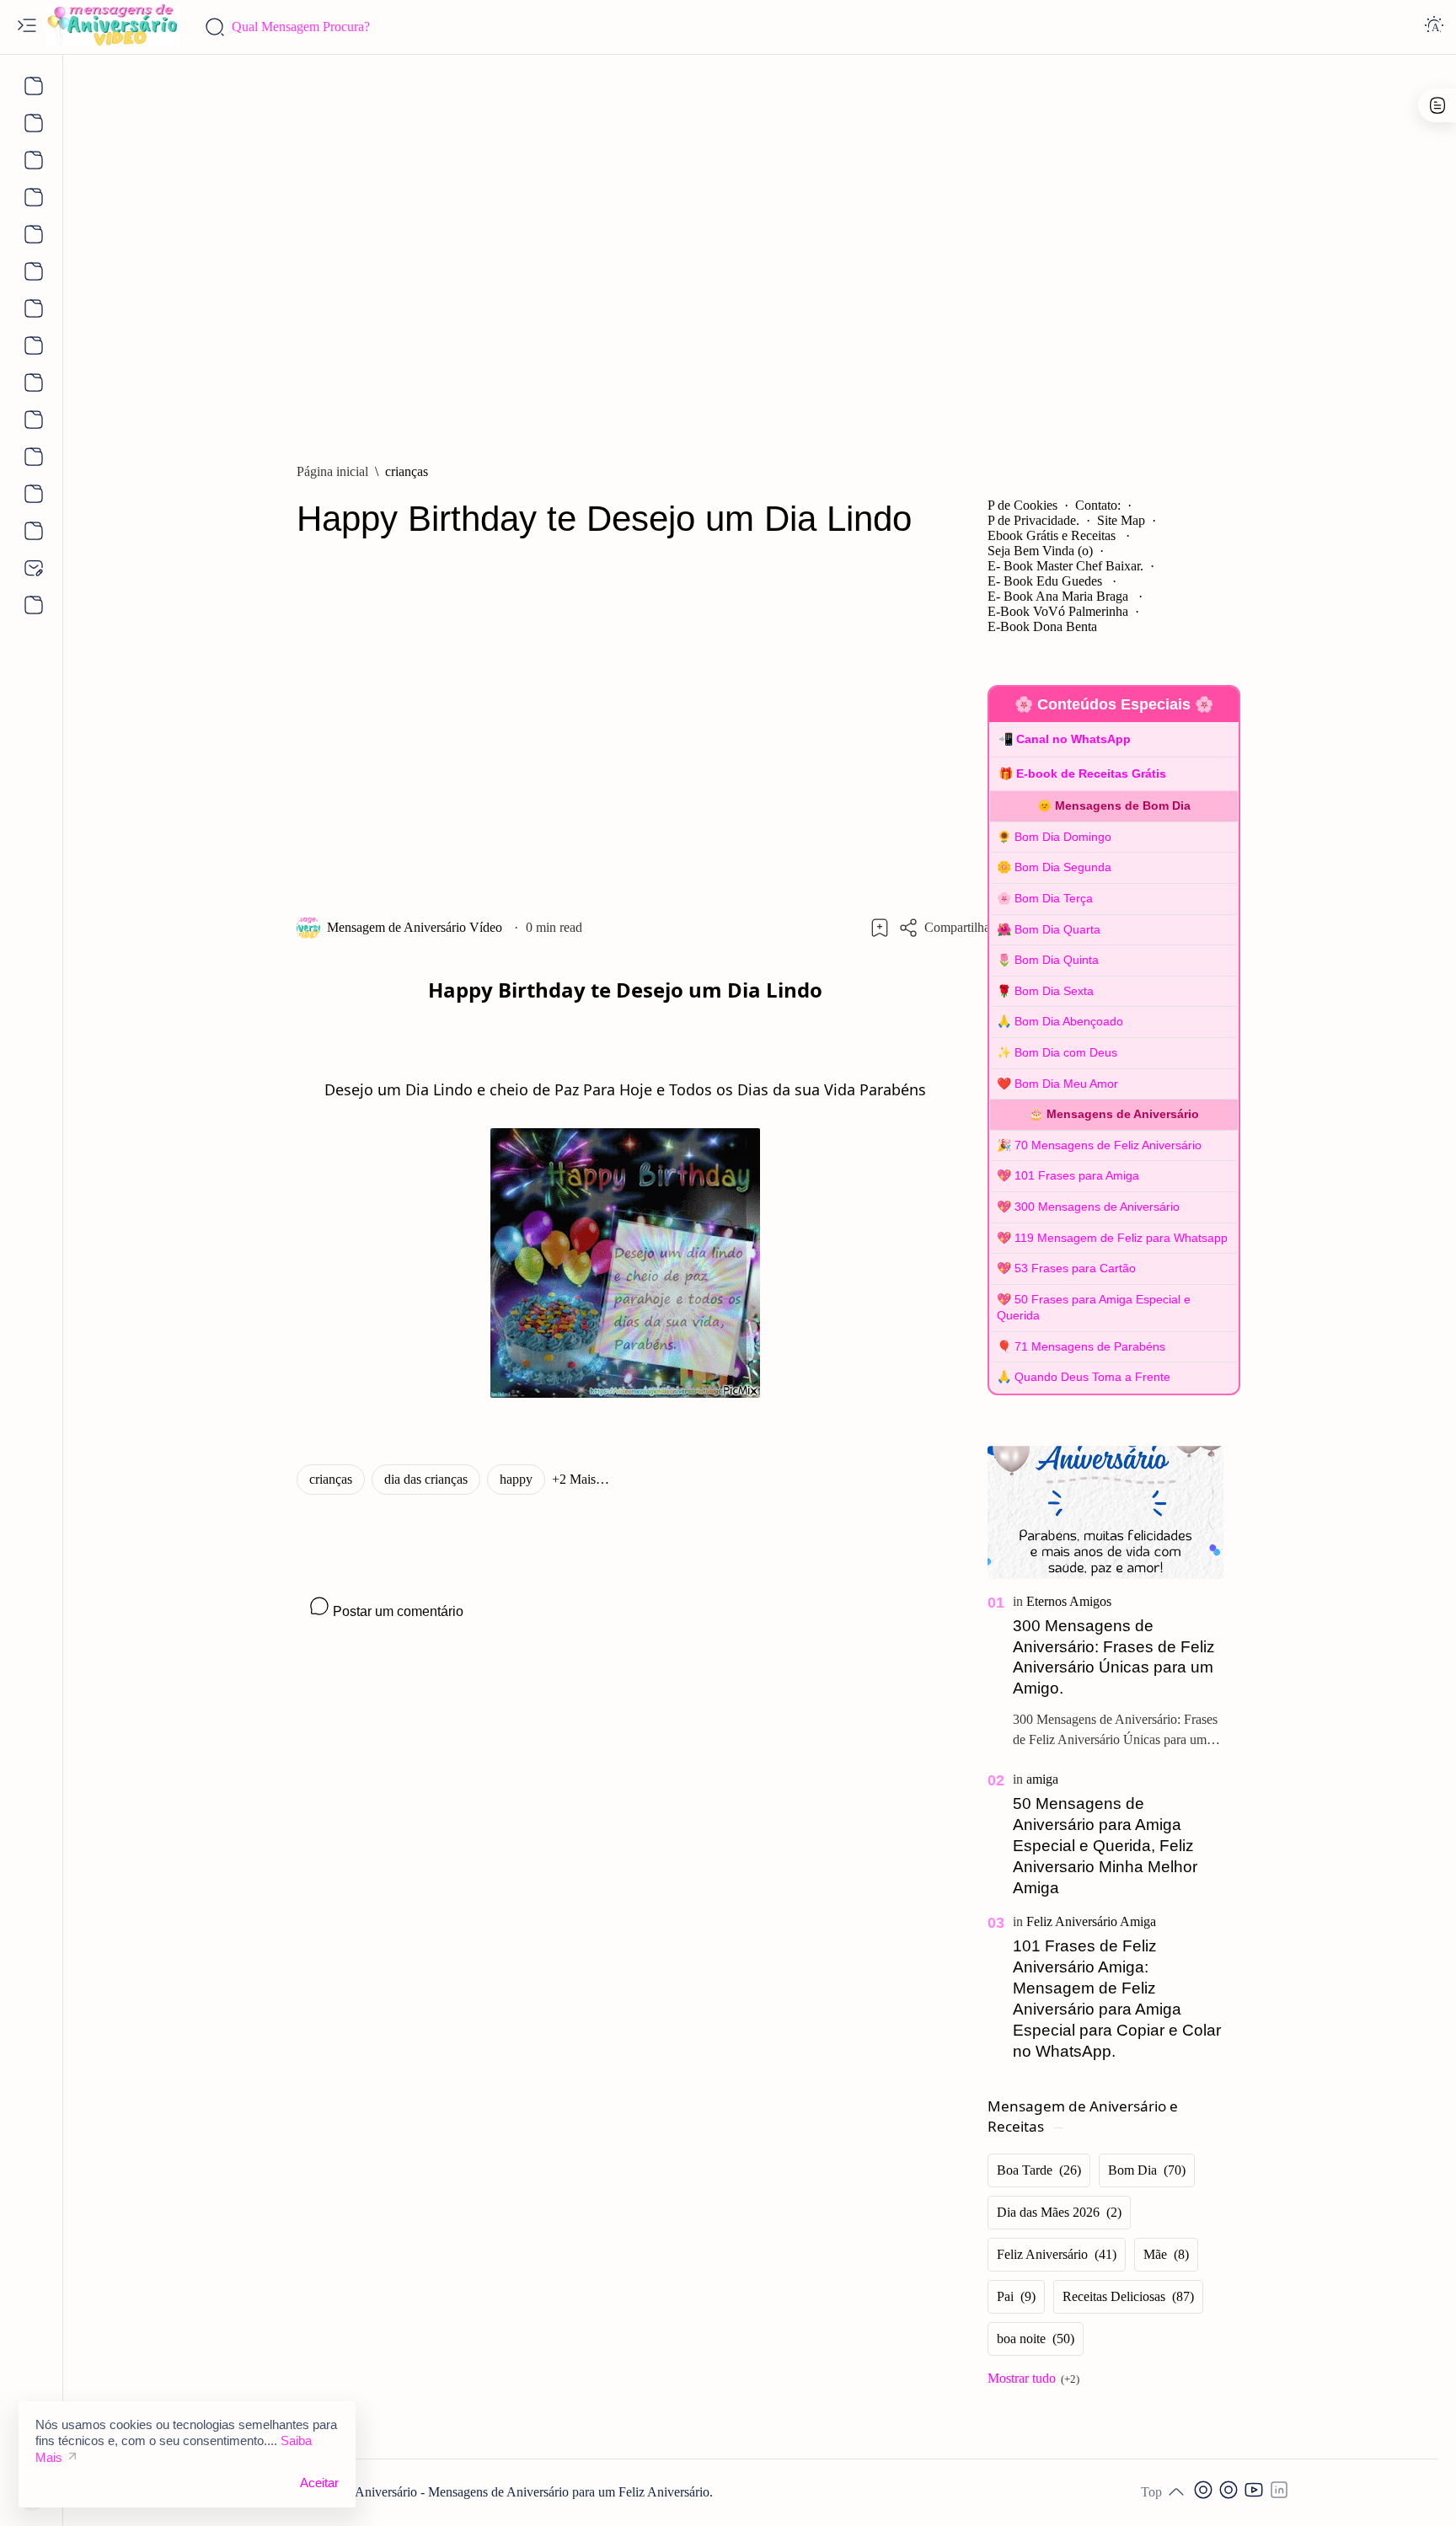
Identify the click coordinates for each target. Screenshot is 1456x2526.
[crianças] (331, 1480)
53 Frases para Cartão (1075, 1268)
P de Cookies (1022, 505)
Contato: (1098, 505)
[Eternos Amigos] (1069, 1601)
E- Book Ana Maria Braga (1060, 596)
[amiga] (1042, 1779)
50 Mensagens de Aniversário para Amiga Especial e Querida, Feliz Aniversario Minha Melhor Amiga (1105, 1846)
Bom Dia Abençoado (1069, 1021)
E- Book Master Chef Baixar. (1065, 566)
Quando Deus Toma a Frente (1092, 1377)
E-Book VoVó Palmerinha (1058, 611)
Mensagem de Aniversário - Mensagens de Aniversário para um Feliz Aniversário (494, 2492)
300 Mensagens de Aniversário (1097, 1207)
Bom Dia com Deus (1066, 1052)
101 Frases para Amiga (1077, 1175)
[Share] (946, 928)
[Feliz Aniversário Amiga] (1091, 1921)
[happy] (516, 1480)
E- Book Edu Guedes (1046, 581)
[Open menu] (27, 27)
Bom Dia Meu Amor (1066, 1084)
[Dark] (1434, 27)
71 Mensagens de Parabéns (1090, 1346)
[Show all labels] (1033, 2379)
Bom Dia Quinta (1057, 960)
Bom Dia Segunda (1063, 867)
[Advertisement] (760, 250)
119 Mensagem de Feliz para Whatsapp (1121, 1238)
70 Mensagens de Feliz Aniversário (1108, 1145)
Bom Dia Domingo (1063, 837)
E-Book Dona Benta (1042, 626)
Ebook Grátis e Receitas (1053, 535)
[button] (581, 1480)
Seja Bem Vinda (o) (1040, 551)
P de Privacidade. (1033, 520)
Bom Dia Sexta (1054, 991)
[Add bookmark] (880, 928)
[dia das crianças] (426, 1480)
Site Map (1121, 520)
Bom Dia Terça (1054, 898)
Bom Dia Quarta (1057, 929)
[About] (32, 86)
